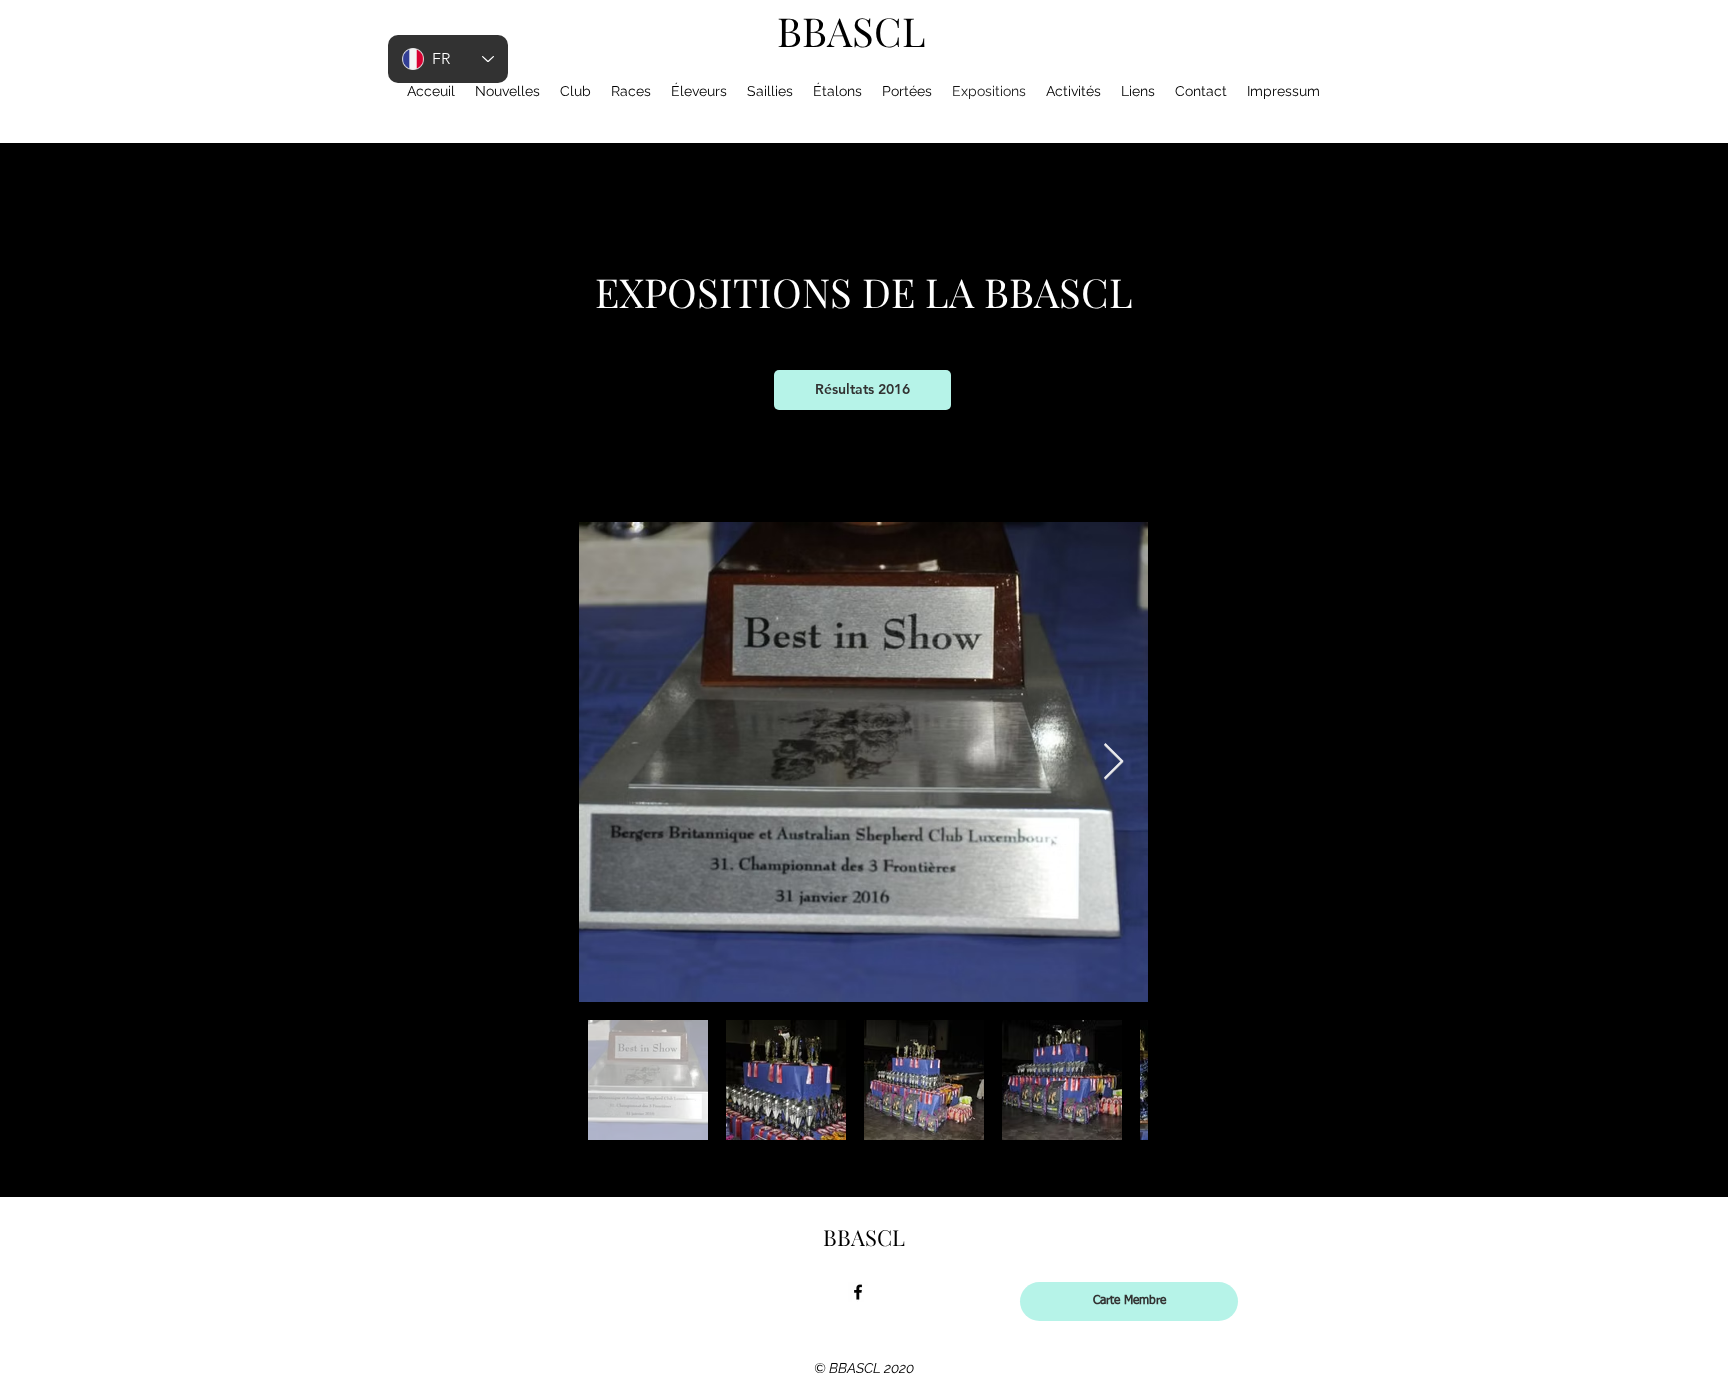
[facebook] (858, 1292)
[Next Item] (1113, 762)
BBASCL (851, 30)
